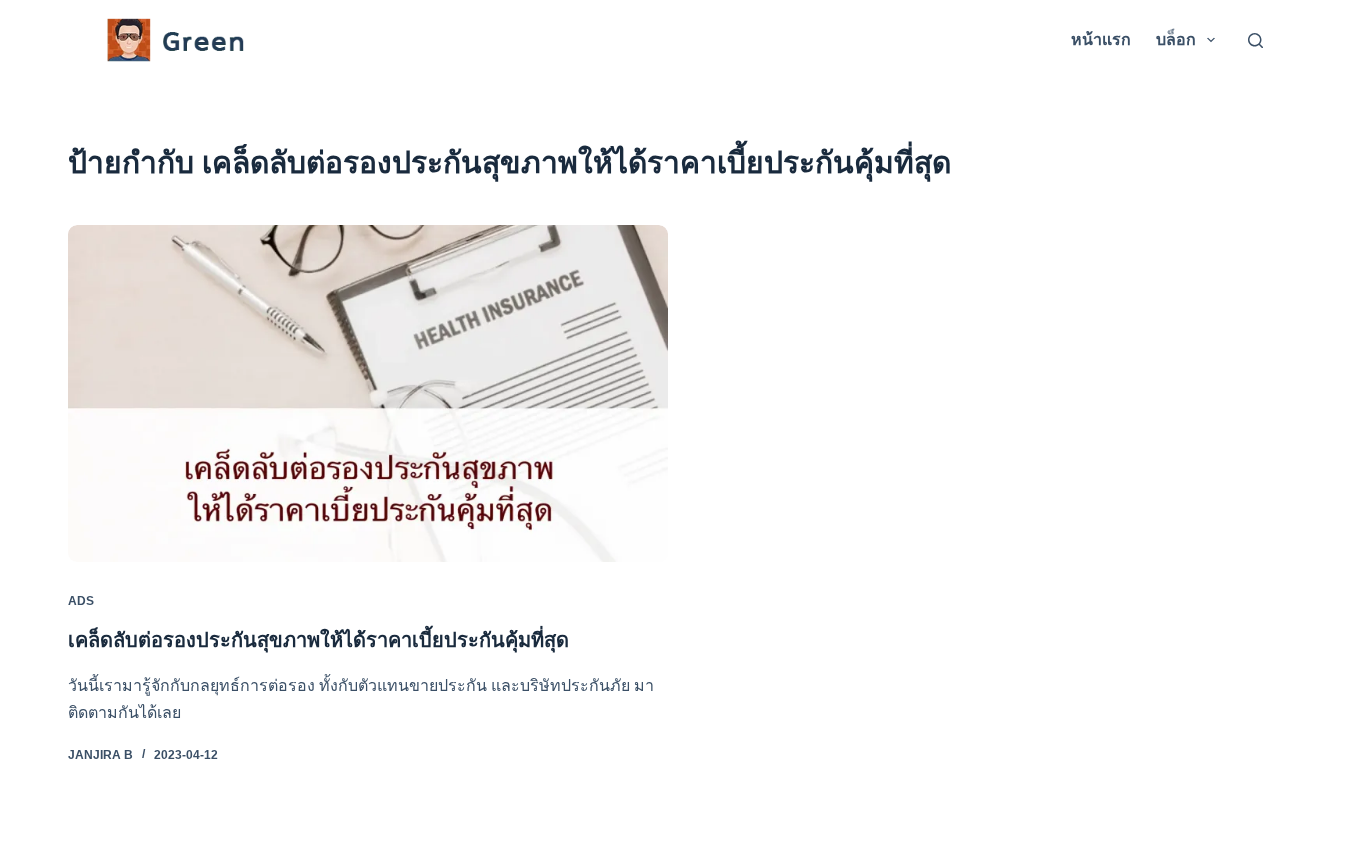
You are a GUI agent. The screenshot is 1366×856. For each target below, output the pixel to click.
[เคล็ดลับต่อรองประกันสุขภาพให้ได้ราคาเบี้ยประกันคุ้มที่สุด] (368, 393)
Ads (81, 601)
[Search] (1255, 40)
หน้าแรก (1101, 39)
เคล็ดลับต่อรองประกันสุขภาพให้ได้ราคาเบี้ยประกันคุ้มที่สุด (318, 640)
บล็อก (1176, 39)
